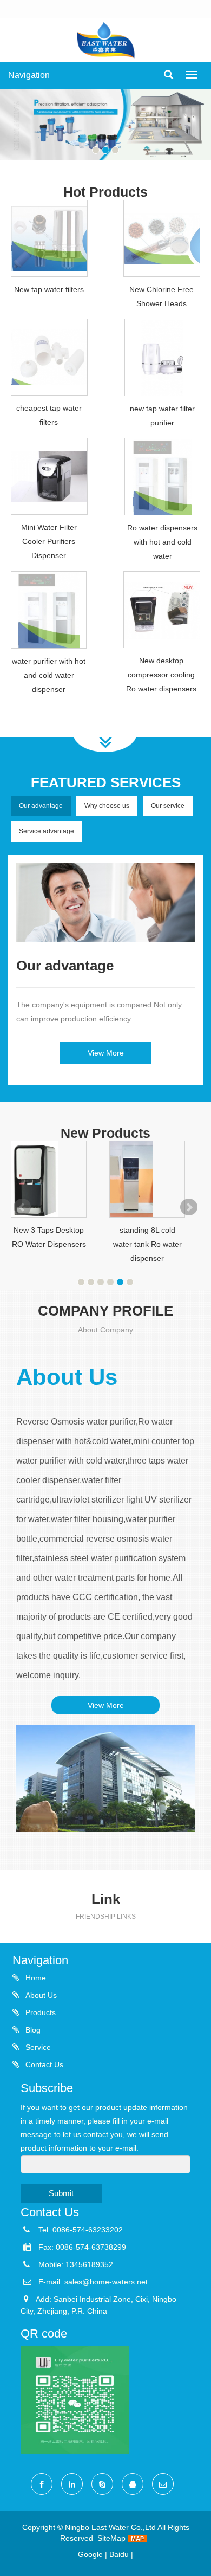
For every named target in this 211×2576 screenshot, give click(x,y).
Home (35, 1978)
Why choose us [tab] (107, 806)
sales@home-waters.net (106, 2282)
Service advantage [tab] (47, 831)
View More (106, 1053)
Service (37, 2047)
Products (39, 2012)
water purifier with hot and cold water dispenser (49, 675)
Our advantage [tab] (41, 806)
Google (90, 2554)
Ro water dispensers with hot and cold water (162, 542)
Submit (61, 2193)
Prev (22, 1207)
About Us (40, 1995)
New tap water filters (49, 289)
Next (189, 1207)
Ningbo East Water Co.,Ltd (110, 2527)
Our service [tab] (168, 806)
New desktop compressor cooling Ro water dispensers (161, 675)
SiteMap (111, 2538)
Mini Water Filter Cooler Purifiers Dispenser (49, 541)
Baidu (119, 2554)
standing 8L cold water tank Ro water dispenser (147, 1244)
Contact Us (43, 2064)
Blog (32, 2030)
